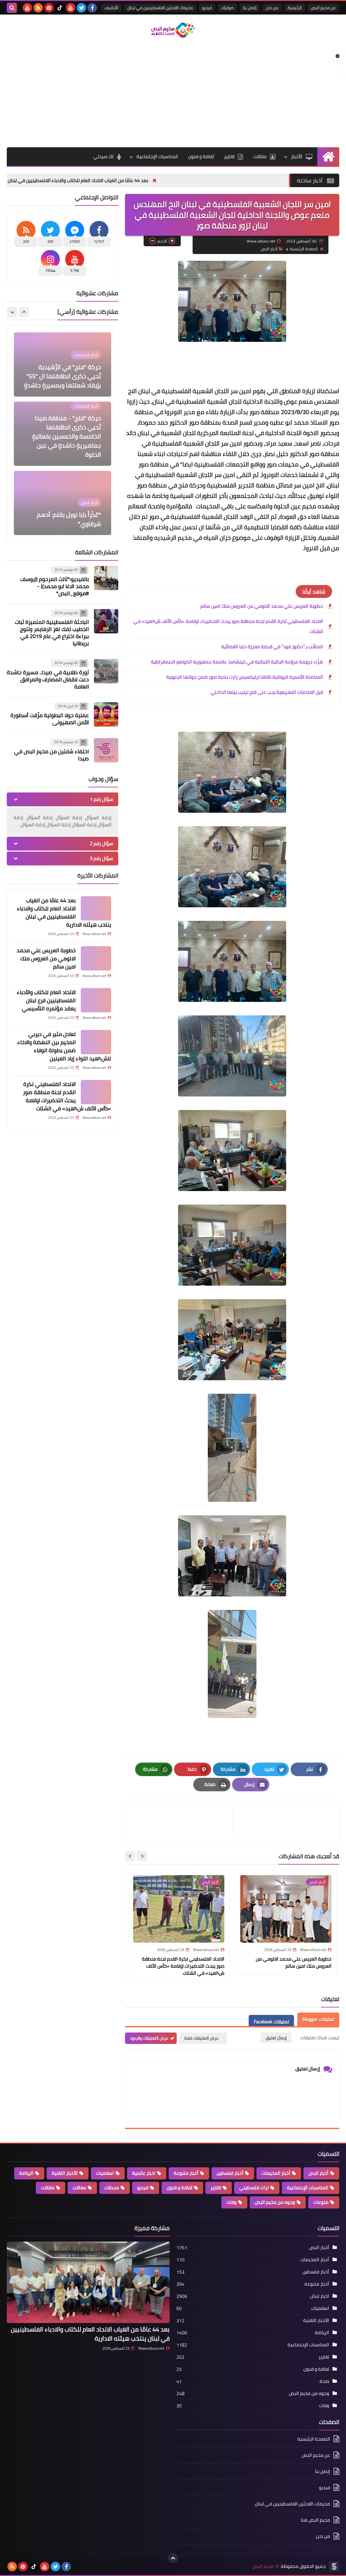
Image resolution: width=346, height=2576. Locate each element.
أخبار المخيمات (276, 2173)
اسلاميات (105, 2173)
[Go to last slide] (142, 1856)
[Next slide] (130, 1856)
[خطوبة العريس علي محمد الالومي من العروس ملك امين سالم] (96, 958)
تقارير (229, 156)
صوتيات (227, 8)
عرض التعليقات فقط (202, 2038)
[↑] (173, 2558)
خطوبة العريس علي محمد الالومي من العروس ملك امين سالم (262, 606)
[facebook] (92, 8)
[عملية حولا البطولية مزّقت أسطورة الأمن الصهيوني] (106, 714)
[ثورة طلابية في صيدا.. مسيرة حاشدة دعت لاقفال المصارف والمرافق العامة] (106, 671)
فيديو (207, 8)
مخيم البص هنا (315, 2520)
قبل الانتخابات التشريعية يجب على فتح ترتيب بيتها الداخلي (267, 692)
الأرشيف (111, 8)
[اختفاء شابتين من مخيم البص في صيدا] (106, 750)
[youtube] (71, 8)
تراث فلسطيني (254, 2188)
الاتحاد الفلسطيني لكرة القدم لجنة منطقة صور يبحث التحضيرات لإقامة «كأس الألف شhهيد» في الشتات (228, 626)
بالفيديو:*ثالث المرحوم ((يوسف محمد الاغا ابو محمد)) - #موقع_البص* (55, 586)
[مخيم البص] (173, 30)
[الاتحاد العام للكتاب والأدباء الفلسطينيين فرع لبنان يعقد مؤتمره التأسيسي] (96, 1000)
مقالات (260, 156)
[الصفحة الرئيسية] (328, 157)
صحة (324, 2381)
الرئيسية (295, 8)
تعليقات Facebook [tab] (271, 2022)
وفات (231, 2202)
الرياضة (26, 2173)
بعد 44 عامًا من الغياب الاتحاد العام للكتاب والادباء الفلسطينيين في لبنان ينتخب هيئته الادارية (154, 180)
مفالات (79, 2188)
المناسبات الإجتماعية (157, 156)
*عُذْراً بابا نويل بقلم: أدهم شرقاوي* (69, 450)
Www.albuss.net (151, 2348)
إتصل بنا (250, 8)
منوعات (321, 2202)
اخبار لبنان (320, 2296)
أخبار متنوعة (186, 2173)
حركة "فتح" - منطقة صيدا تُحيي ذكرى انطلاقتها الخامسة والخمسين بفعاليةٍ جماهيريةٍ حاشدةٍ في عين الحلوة (67, 367)
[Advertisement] (173, 93)
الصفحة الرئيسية (304, 249)
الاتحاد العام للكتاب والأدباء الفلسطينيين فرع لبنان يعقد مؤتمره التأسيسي (46, 1000)
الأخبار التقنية (65, 2173)
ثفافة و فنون (201, 156)
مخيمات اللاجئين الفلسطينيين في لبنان (160, 8)
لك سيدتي (103, 156)
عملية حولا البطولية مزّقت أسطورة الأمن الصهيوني (50, 719)
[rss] (38, 8)
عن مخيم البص (323, 8)
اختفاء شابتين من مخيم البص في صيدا (52, 755)
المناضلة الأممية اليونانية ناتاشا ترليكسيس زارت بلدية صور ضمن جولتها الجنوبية (245, 677)
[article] (182, 1823)
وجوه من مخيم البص (275, 2202)
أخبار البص (269, 249)
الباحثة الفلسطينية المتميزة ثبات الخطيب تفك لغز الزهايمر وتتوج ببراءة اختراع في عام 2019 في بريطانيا (52, 633)
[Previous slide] (24, 312)
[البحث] (12, 8)
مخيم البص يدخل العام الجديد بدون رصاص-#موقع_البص (64, 519)
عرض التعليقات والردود (149, 2038)
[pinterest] (49, 8)
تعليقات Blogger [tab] (318, 2019)
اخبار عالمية (144, 2173)
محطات (112, 2188)
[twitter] (81, 8)
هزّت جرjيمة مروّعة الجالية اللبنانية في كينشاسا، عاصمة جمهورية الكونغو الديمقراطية (237, 662)
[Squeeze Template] (334, 2567)
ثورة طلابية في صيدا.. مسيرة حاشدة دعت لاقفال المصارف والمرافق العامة (48, 679)
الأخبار (297, 156)
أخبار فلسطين (230, 2173)
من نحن (272, 8)
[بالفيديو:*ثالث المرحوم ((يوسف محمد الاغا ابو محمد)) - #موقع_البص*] (106, 578)
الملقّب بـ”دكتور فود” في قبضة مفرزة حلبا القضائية (272, 647)
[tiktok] (60, 8)
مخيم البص (263, 2566)
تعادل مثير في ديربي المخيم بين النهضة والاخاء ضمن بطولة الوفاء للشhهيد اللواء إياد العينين (64, 1046)
